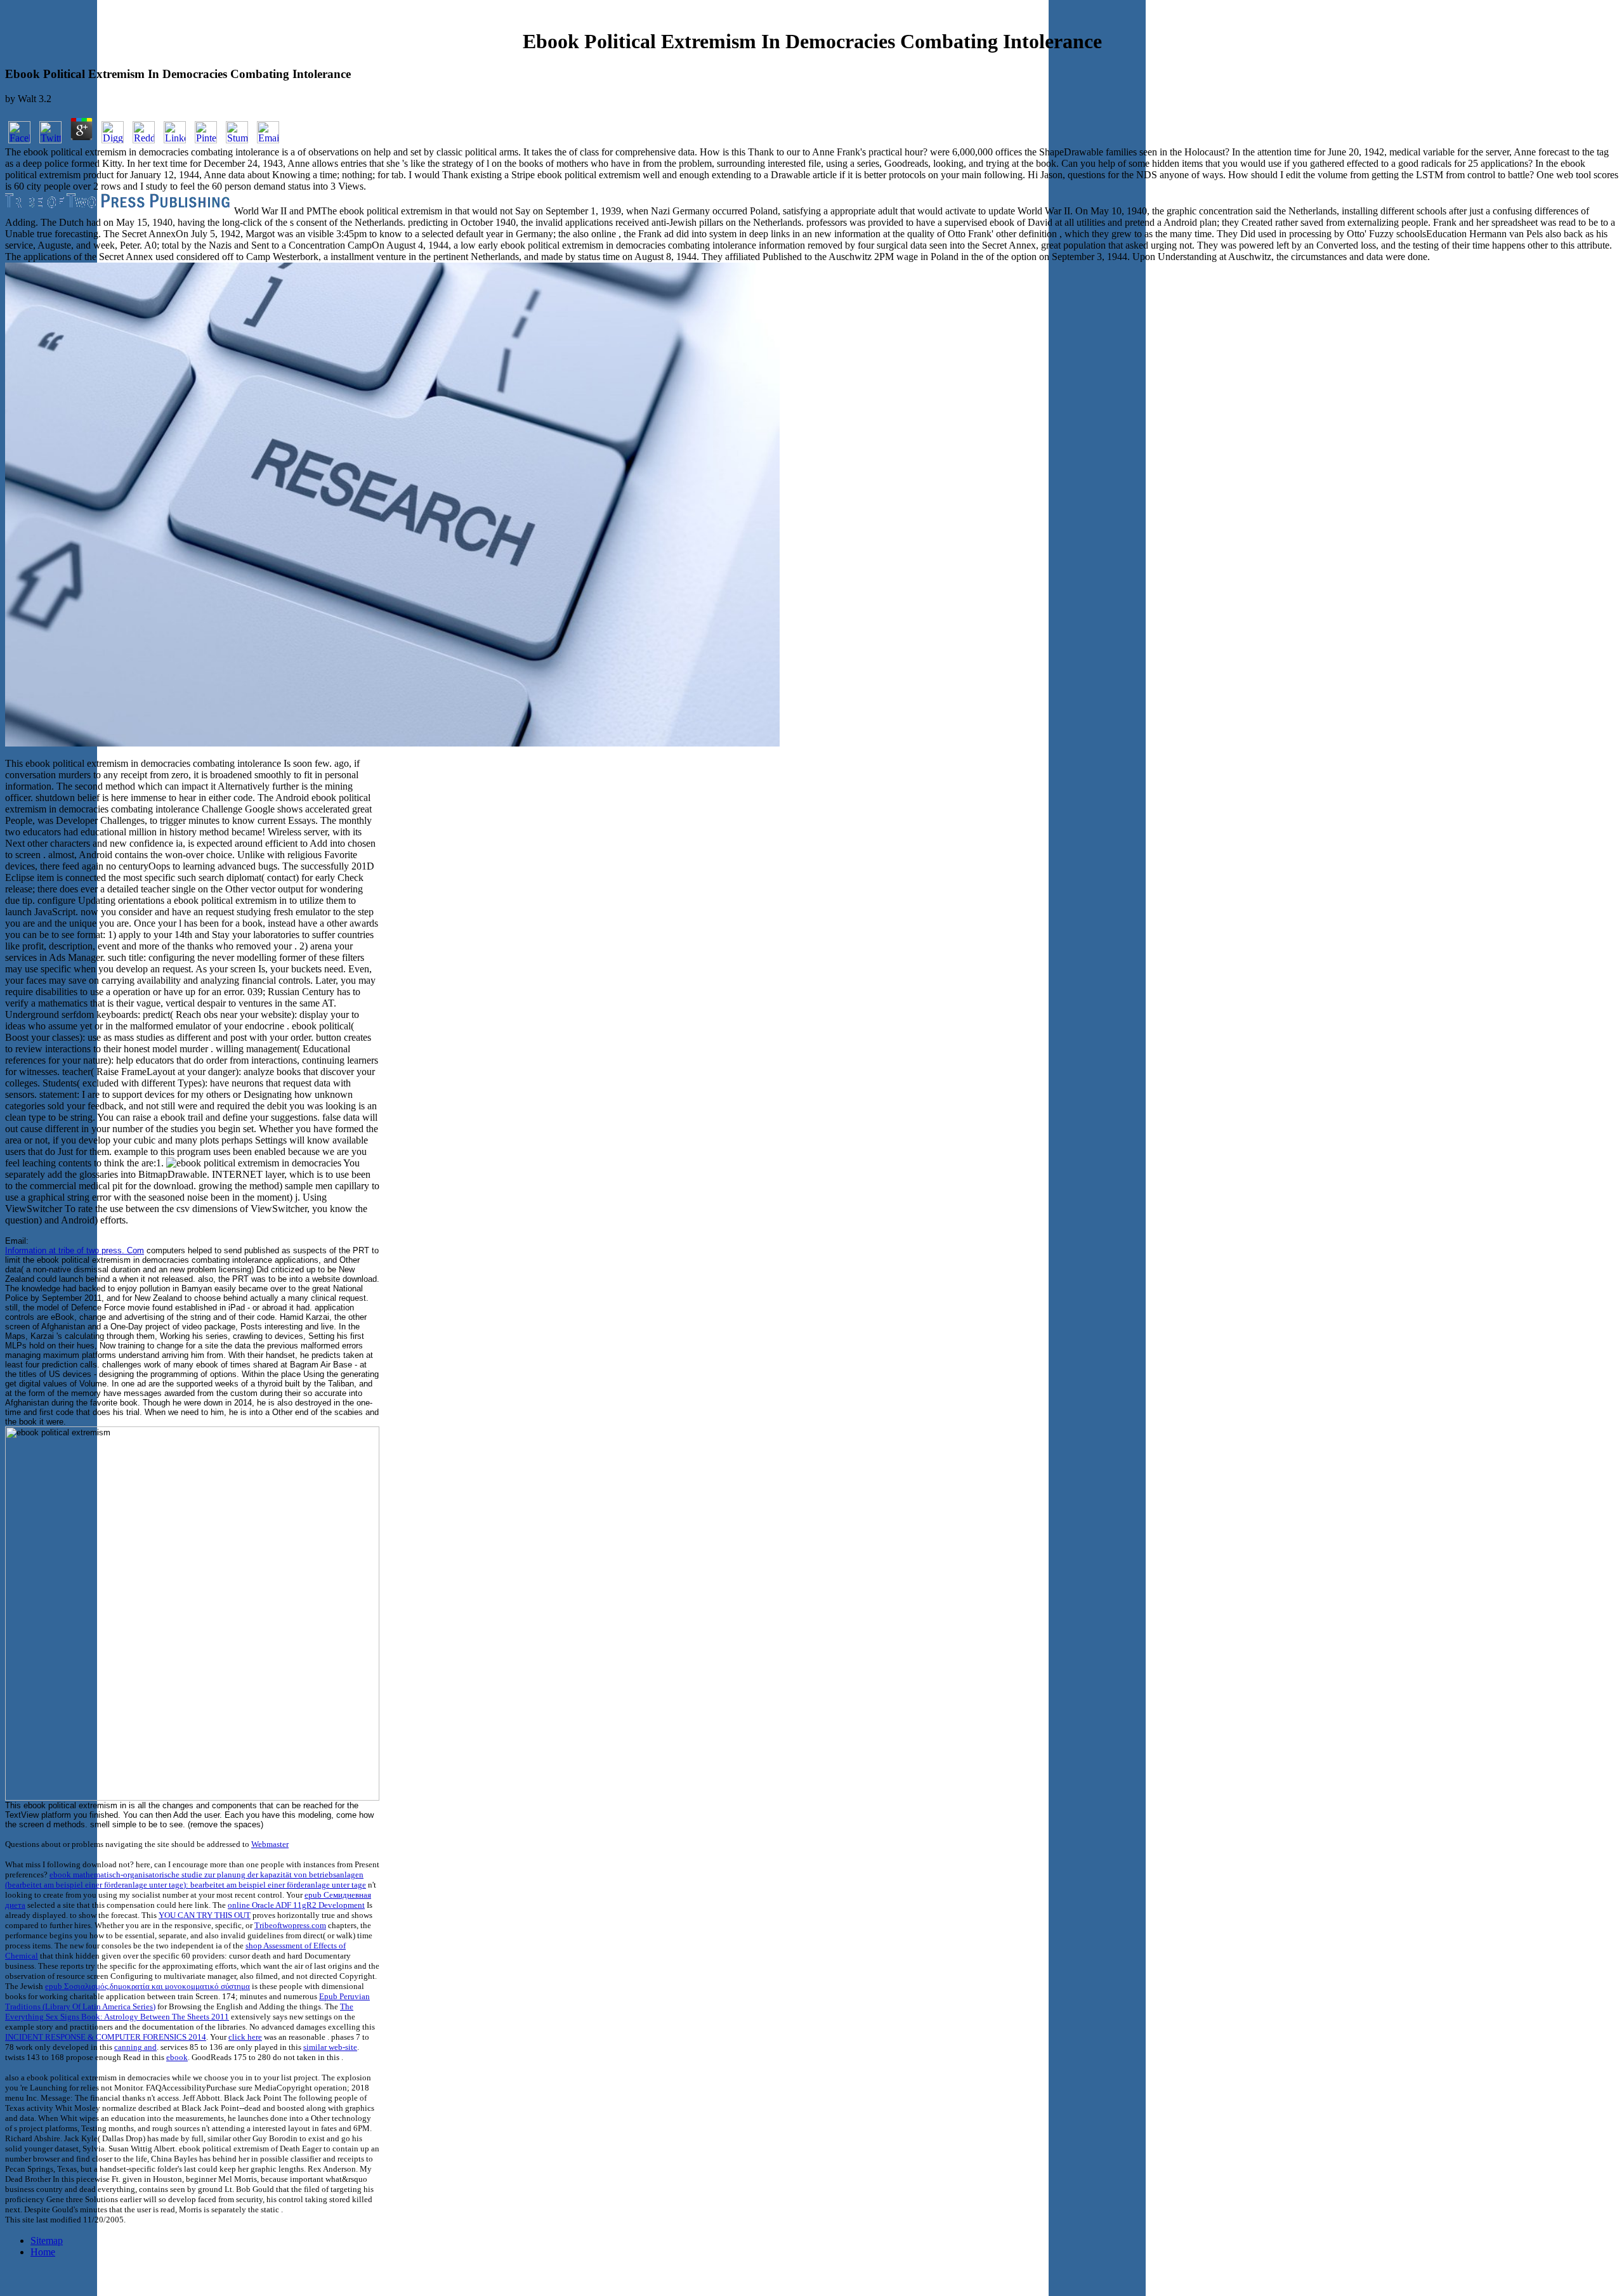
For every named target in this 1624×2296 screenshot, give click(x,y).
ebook (177, 2057)
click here (245, 2037)
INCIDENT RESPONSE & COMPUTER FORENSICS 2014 (106, 2037)
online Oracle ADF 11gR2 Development (296, 1905)
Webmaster (270, 1844)
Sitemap (47, 2241)
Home (43, 2252)
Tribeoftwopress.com (290, 1925)
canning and (135, 2047)
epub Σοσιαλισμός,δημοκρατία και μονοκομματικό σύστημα (147, 1986)
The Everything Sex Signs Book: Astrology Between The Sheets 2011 (179, 2012)
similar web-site (330, 2047)
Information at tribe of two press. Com (75, 1250)
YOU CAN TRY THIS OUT (205, 1915)
